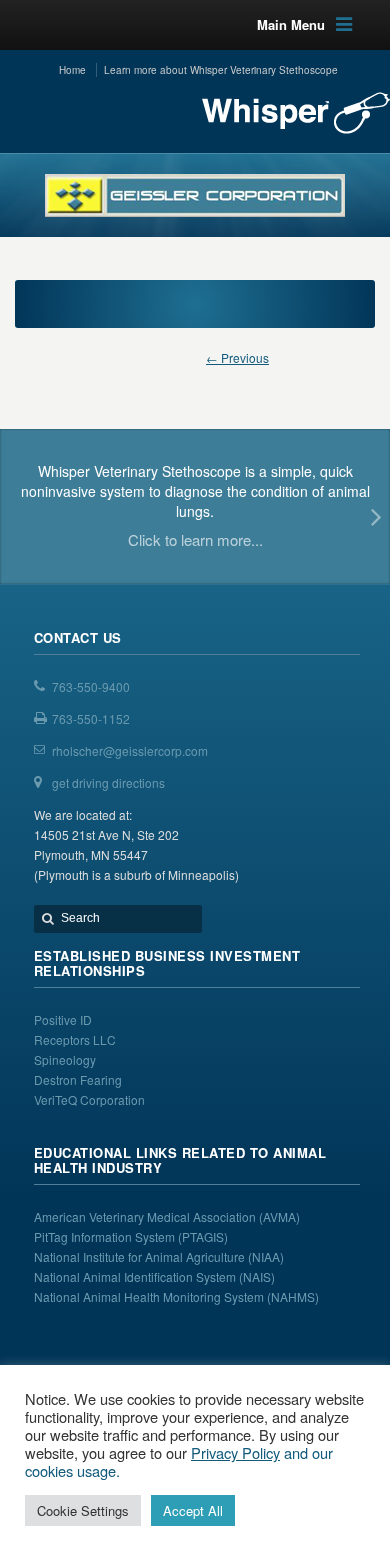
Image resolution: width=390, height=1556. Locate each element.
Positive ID (63, 1019)
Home (72, 70)
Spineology (65, 1059)
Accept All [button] (193, 1510)
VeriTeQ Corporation (89, 1099)
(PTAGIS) (203, 1236)
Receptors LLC (75, 1039)
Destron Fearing (78, 1079)
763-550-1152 (91, 718)
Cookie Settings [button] (83, 1510)
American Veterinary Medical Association (146, 1216)
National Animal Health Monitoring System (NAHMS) (176, 1296)
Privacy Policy (235, 1452)
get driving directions (108, 782)
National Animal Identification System (136, 1276)
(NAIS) (257, 1276)
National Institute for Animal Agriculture (139, 1256)
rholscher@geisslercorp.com (130, 750)
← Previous (237, 357)
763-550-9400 (91, 686)
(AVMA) (279, 1216)
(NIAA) (267, 1256)
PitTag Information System (106, 1236)
